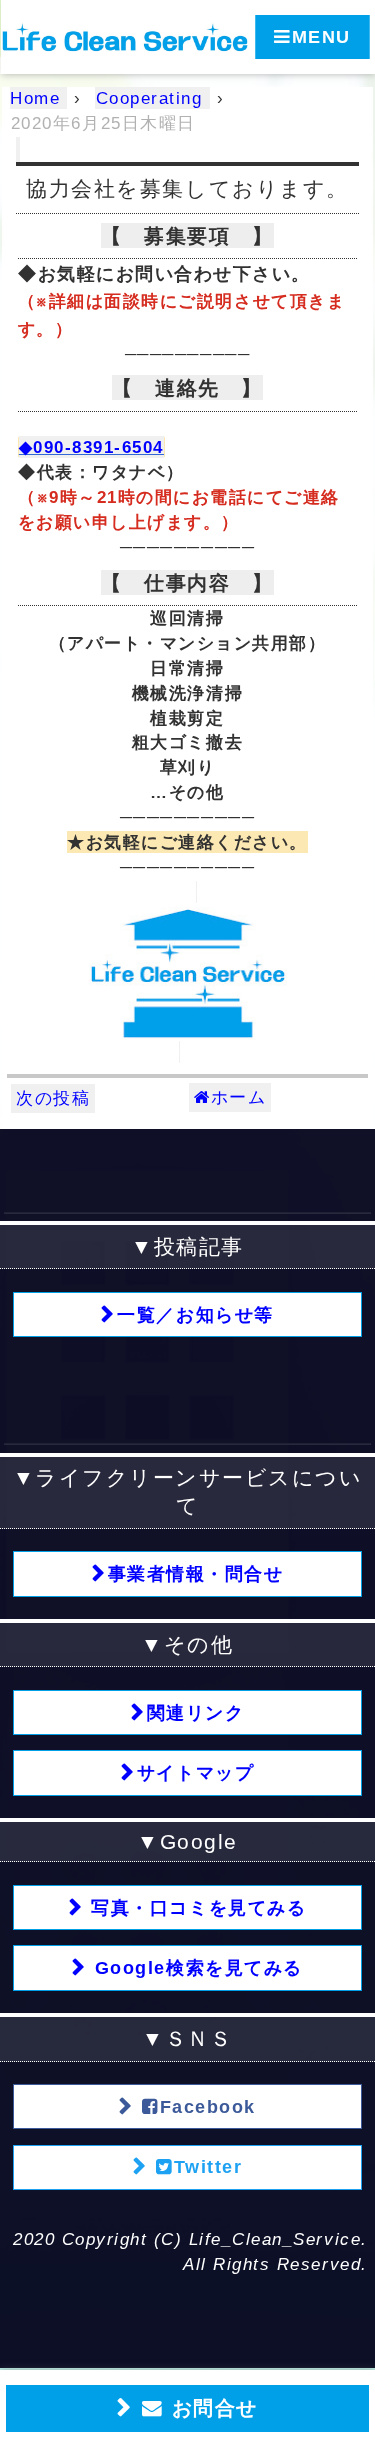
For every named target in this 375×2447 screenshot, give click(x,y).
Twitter (208, 2167)
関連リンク (196, 1713)
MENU (321, 37)
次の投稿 (53, 1098)
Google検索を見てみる (195, 1968)
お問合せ (211, 2408)
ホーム (239, 1097)
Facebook (208, 2107)
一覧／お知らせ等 (195, 1315)
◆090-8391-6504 (91, 447)
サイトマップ (195, 1773)
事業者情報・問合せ (196, 1574)
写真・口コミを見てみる (195, 1908)
